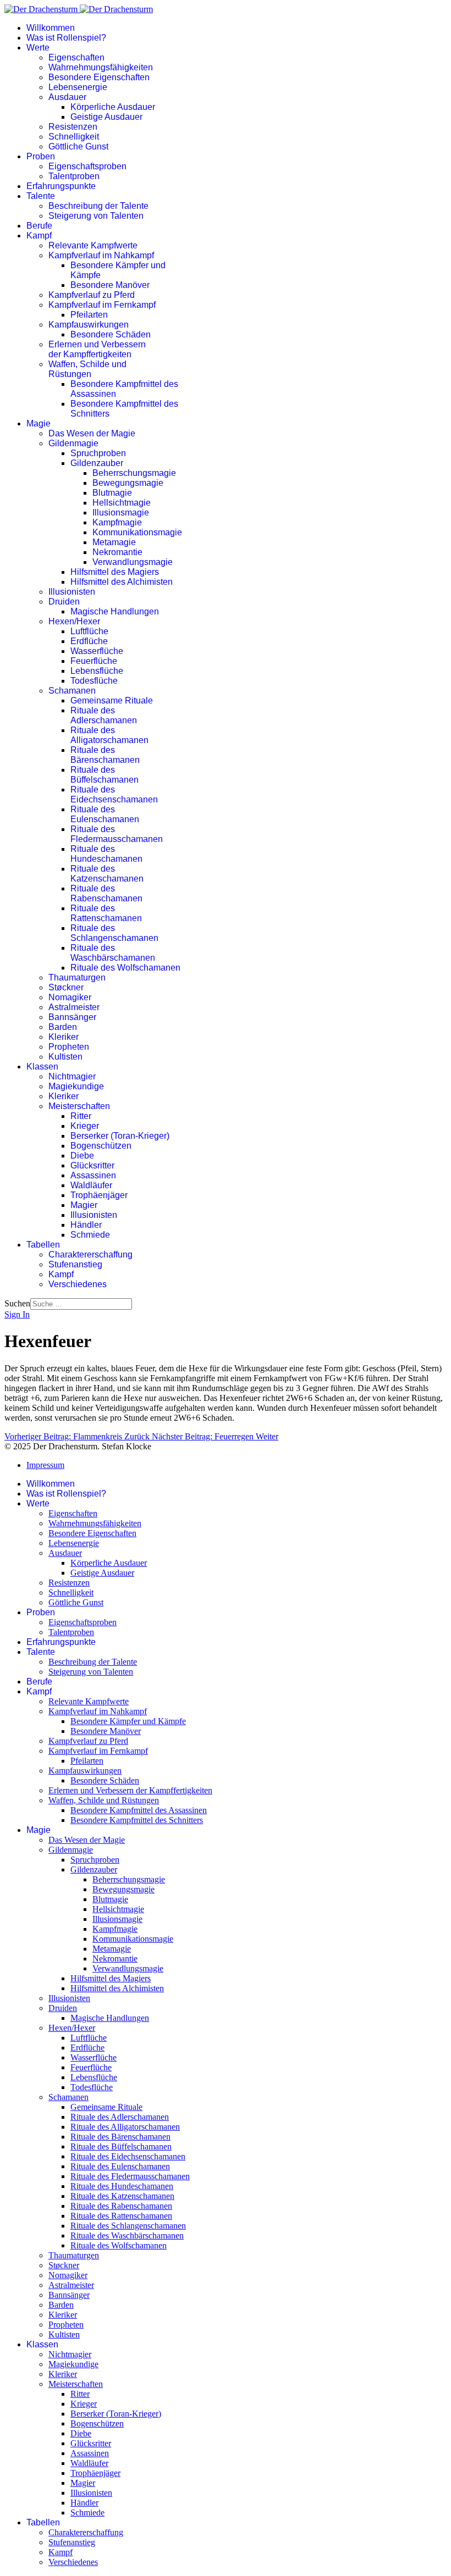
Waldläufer (91, 1185)
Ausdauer (67, 97)
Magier (84, 1205)
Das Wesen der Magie (92, 433)
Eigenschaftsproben (87, 166)
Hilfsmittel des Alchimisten (122, 582)
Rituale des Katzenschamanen (107, 874)
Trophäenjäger (99, 1195)
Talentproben (74, 176)
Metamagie (114, 542)
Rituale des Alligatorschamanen (109, 735)
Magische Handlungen (115, 611)
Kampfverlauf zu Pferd (92, 295)
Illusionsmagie (121, 513)
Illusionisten (72, 592)
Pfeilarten (89, 315)
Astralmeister (74, 1007)
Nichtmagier (72, 1076)
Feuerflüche (94, 661)
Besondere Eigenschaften (99, 77)
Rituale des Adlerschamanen (104, 715)
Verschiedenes (78, 1284)
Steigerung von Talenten (96, 216)
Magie (38, 423)
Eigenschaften (76, 57)
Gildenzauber (97, 463)
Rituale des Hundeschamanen (106, 854)
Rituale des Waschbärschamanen (113, 953)
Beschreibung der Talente (98, 206)
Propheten (69, 1047)
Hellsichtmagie (122, 503)
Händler (86, 1225)
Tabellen (43, 1245)
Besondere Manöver (110, 285)
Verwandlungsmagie (133, 562)
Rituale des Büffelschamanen (105, 775)
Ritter (81, 1116)
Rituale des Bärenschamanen (105, 755)
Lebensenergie (78, 87)
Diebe (82, 1156)
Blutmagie (112, 493)
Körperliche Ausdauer (113, 107)
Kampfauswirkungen (89, 325)
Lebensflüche (97, 671)
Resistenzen (73, 127)
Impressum (45, 1465)
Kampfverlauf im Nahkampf (101, 255)
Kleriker (64, 1037)
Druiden (64, 602)
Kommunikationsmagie (137, 532)
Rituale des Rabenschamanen (106, 893)
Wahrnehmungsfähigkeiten (101, 67)
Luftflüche (89, 631)
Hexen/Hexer (74, 621)
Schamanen (72, 691)
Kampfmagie (117, 522)
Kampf (39, 236)
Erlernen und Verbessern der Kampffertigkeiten (97, 349)
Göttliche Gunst (78, 146)
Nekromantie (117, 552)
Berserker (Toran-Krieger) (120, 1136)
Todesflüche (94, 681)
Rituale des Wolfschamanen (125, 968)
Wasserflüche (97, 651)
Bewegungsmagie (128, 483)
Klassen (42, 1067)
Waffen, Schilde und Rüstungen (87, 369)
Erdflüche (89, 641)
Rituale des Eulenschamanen (105, 814)
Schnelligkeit (74, 137)
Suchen (17, 1303)
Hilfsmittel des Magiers (115, 572)
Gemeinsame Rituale (112, 700)
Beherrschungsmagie (134, 473)
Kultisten (65, 1057)
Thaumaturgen (77, 977)
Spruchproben (98, 453)
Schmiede (90, 1235)
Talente (41, 196)
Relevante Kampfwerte (93, 245)
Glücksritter (92, 1165)
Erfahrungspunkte (61, 186)
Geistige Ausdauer (106, 117)
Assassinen (93, 1175)
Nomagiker (70, 997)
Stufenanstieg (75, 1264)
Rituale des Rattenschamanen (106, 913)
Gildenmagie (73, 443)
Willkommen (51, 28)
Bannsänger (72, 1017)
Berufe (39, 226)
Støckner (66, 987)
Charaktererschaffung (90, 1254)
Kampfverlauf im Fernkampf (102, 305)
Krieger (85, 1126)
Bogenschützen (101, 1146)
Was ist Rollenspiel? (66, 38)
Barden (63, 1027)
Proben (41, 156)
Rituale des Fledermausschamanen (117, 834)
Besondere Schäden (111, 334)
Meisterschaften (79, 1106)
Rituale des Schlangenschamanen (114, 933)
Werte (38, 48)
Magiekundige (76, 1086)
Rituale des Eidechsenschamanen (114, 794)
